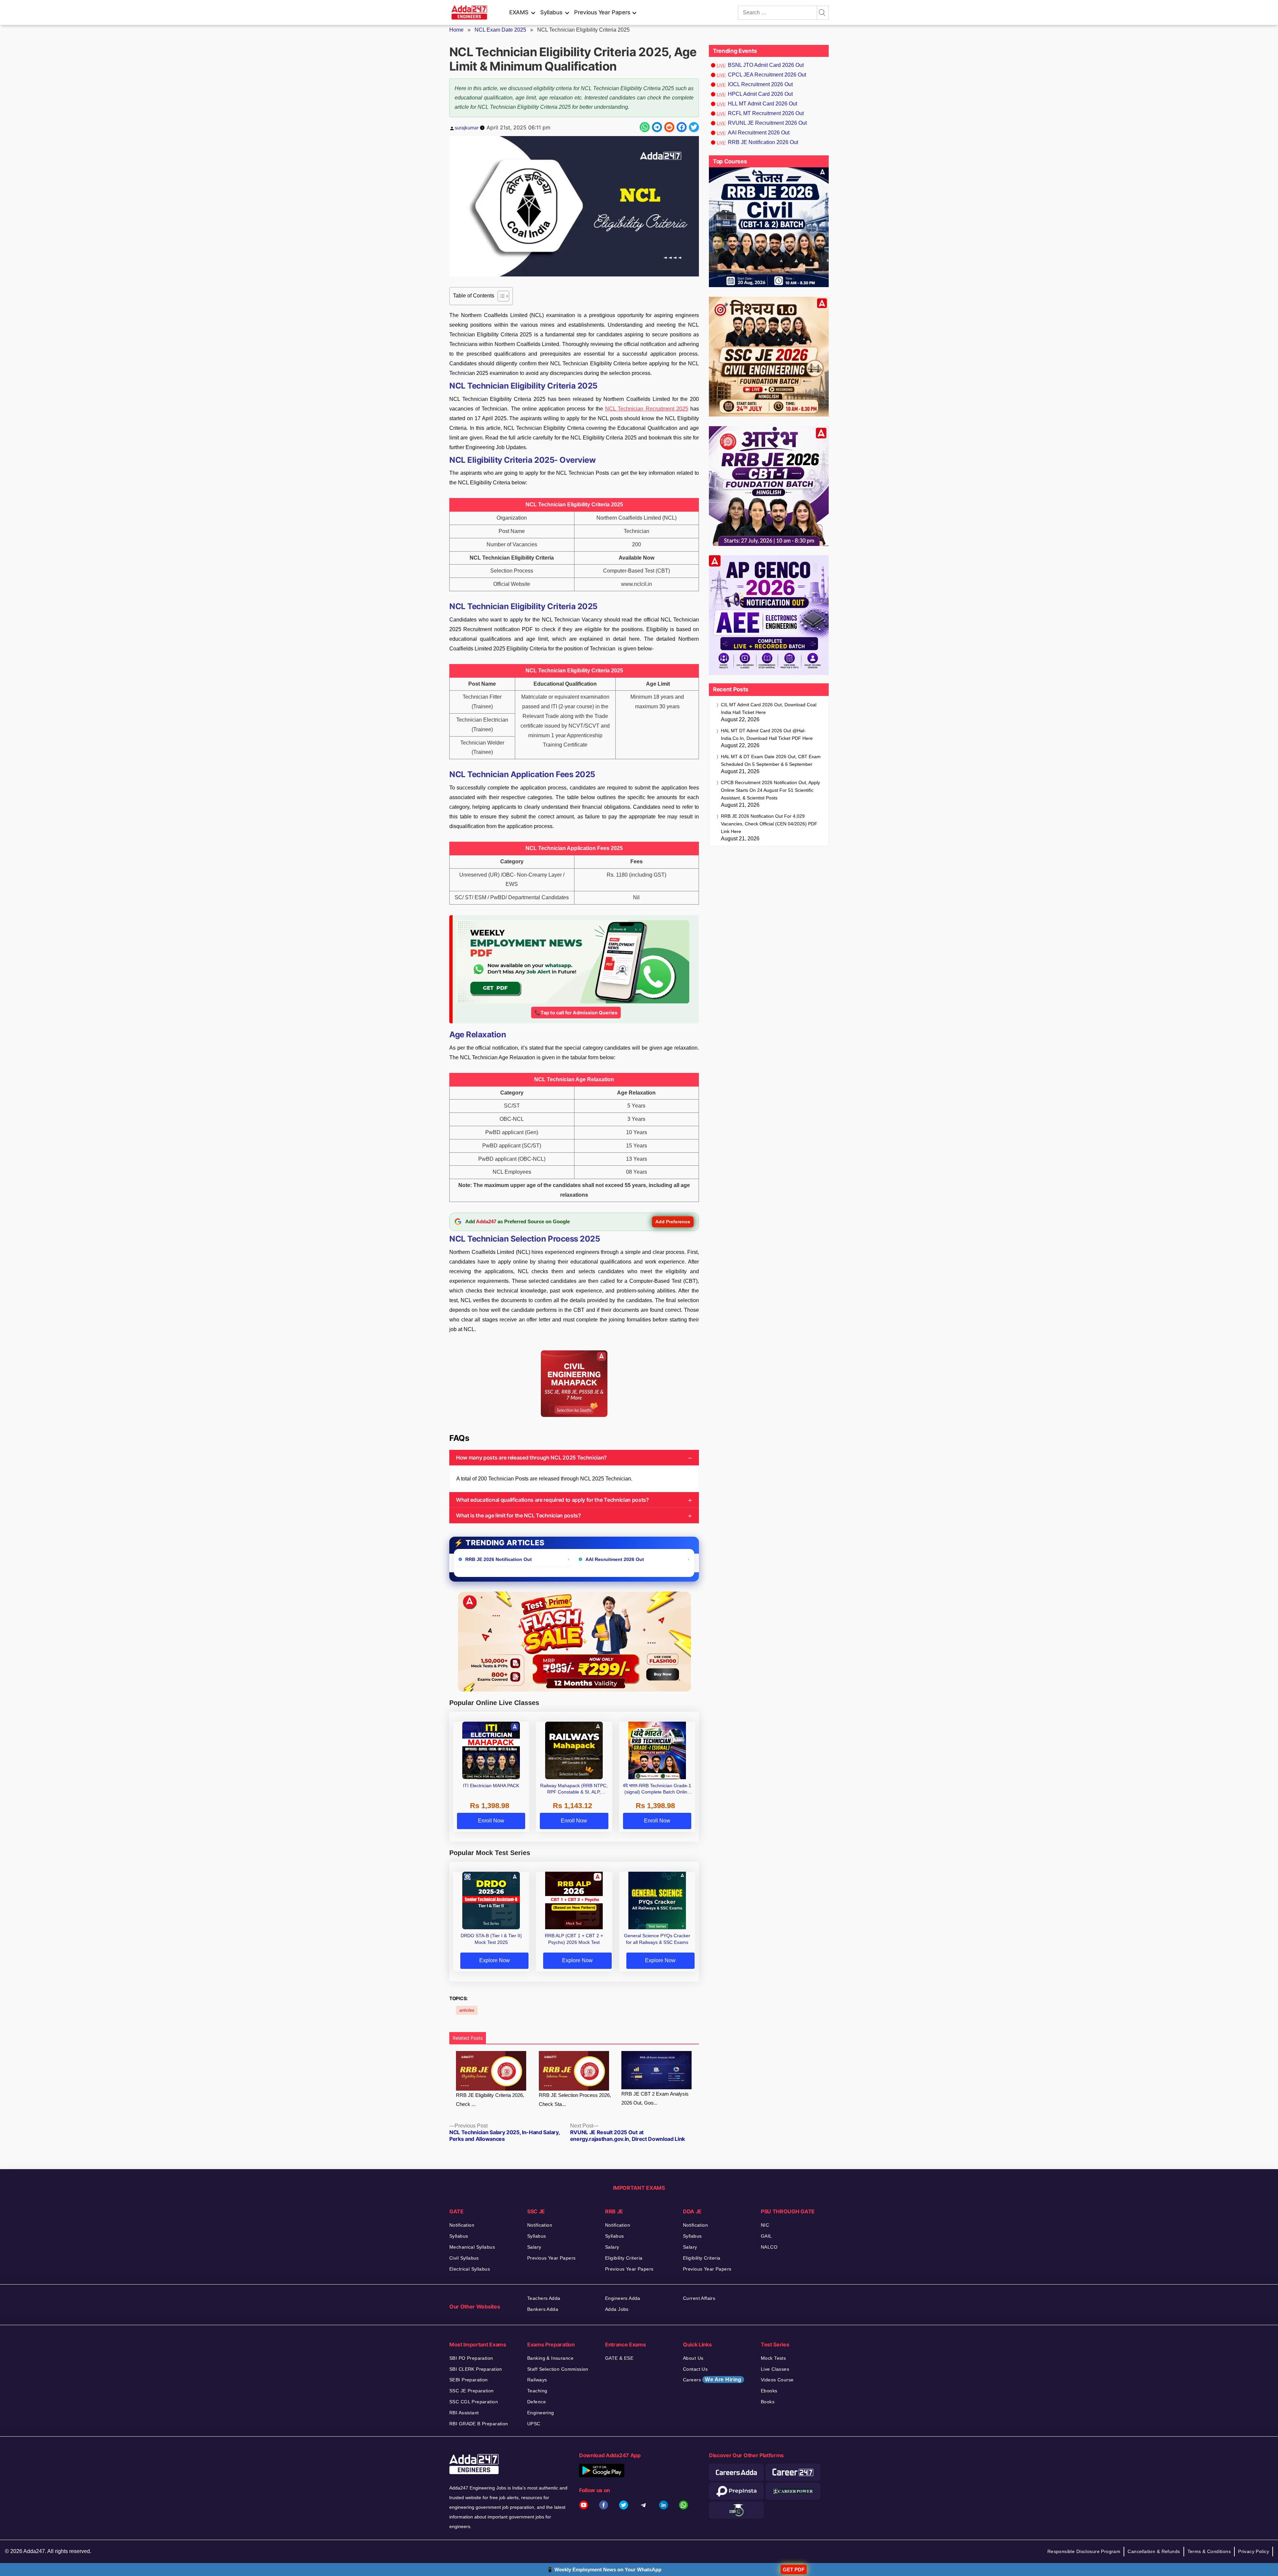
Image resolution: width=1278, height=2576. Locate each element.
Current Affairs (699, 2298)
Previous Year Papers (602, 12)
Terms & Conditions (1209, 2551)
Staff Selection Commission (558, 2369)
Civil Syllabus (464, 2258)
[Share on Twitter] (694, 127)
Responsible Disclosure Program (1084, 2551)
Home (456, 30)
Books (768, 2402)
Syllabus (551, 12)
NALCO (769, 2247)
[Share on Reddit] (669, 127)
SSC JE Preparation (472, 2391)
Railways (537, 2380)
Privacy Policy (1254, 2551)
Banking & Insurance (550, 2358)
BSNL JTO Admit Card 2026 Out (766, 65)
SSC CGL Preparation (474, 2402)
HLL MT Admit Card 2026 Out (762, 104)
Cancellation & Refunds (1154, 2551)
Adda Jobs (617, 2309)
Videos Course (777, 2380)
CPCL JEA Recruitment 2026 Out (767, 75)
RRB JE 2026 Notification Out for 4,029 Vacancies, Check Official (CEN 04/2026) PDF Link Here (769, 824)
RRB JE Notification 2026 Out (763, 142)
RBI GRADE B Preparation (479, 2424)
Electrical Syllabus (470, 2269)
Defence (536, 2402)
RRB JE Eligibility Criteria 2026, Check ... (490, 2100)
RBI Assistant (464, 2413)
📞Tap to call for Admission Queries (576, 1013)
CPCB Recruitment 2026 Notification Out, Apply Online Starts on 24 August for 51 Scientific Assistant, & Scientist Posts (770, 790)
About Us (693, 2358)
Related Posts (468, 2038)
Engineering (541, 2413)
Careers (712, 2380)
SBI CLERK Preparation (476, 2369)
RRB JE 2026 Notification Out (499, 1559)
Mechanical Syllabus (472, 2247)
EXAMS (519, 12)
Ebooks (769, 2391)
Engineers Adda (623, 2298)
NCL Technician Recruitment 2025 (647, 409)
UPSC (534, 2424)
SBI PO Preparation (471, 2358)
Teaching (537, 2391)
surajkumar (467, 128)
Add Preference (673, 1222)
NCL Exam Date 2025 (500, 30)
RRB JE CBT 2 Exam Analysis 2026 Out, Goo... (655, 2098)
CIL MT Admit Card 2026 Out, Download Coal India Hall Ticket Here (769, 708)
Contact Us (695, 2369)
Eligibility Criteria (624, 2258)
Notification (462, 2225)
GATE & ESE (619, 2358)
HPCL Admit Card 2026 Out (760, 94)
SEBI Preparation (469, 2380)
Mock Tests (773, 2358)
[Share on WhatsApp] (645, 127)
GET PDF (794, 2570)
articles (467, 2010)
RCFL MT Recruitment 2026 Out (766, 113)
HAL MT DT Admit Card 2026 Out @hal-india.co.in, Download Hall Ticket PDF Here (767, 734)
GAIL (766, 2236)
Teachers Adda (544, 2298)
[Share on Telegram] (657, 127)
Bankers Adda (543, 2309)
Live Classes (775, 2369)
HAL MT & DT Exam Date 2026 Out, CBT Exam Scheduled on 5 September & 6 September (771, 760)
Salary (534, 2247)
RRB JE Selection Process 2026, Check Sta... (575, 2100)
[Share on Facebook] (682, 127)
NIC (765, 2225)
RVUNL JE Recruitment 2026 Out (767, 123)
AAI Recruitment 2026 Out (615, 1559)
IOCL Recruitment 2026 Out (760, 84)
